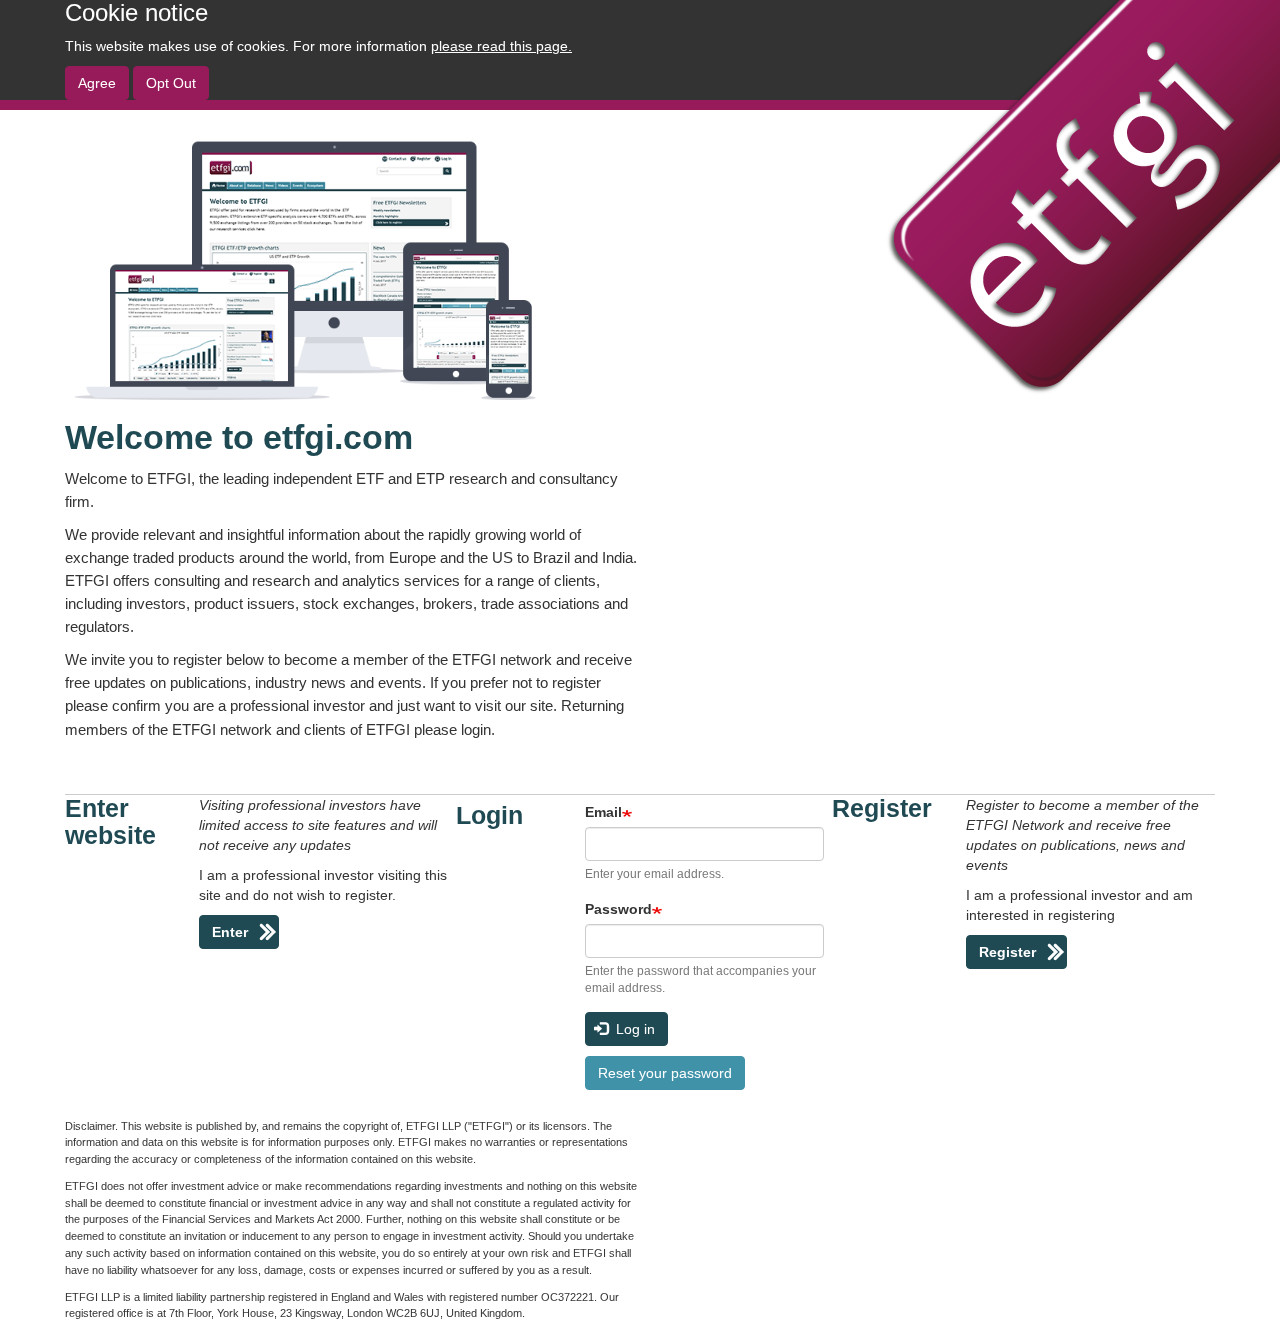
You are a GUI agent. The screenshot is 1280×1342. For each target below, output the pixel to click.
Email (603, 812)
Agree (97, 83)
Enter (230, 932)
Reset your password (665, 1073)
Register (1007, 952)
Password (618, 909)
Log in (633, 1029)
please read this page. (501, 46)
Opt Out (171, 83)
